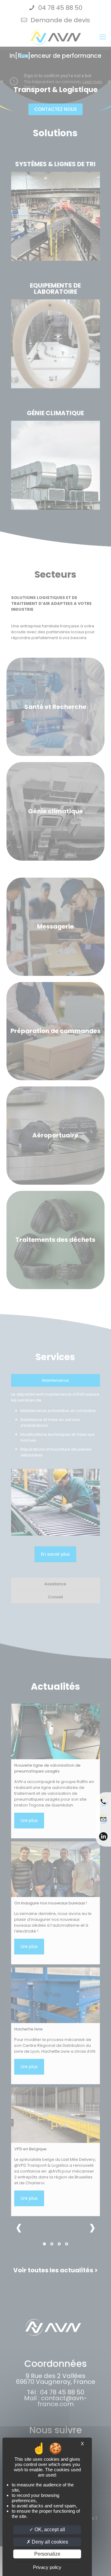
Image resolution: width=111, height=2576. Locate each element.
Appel (103, 1806)
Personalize (47, 2554)
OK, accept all (49, 2530)
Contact (103, 1823)
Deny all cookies (49, 2542)
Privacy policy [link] (47, 2567)
